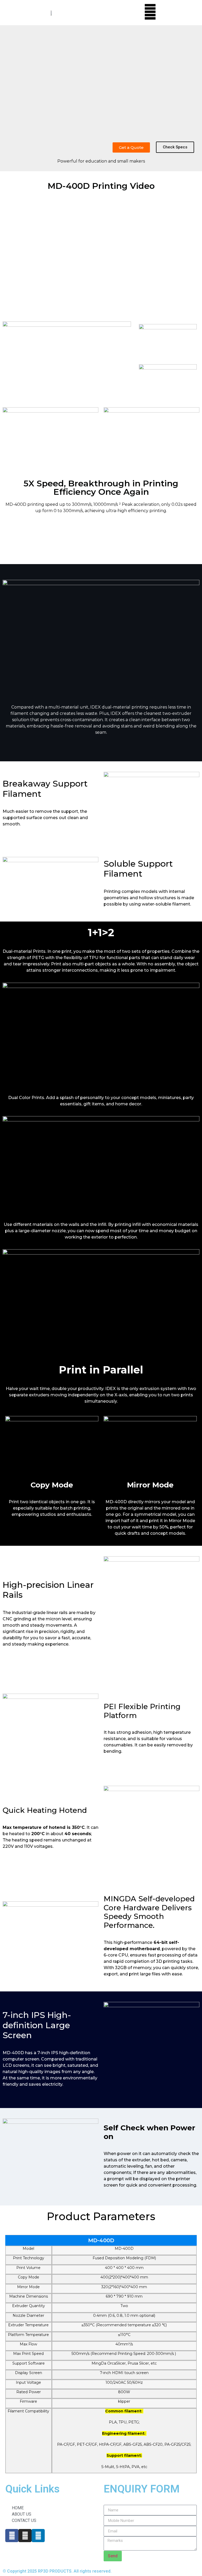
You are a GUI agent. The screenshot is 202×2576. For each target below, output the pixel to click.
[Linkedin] (38, 2536)
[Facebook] (12, 2536)
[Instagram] (25, 2536)
